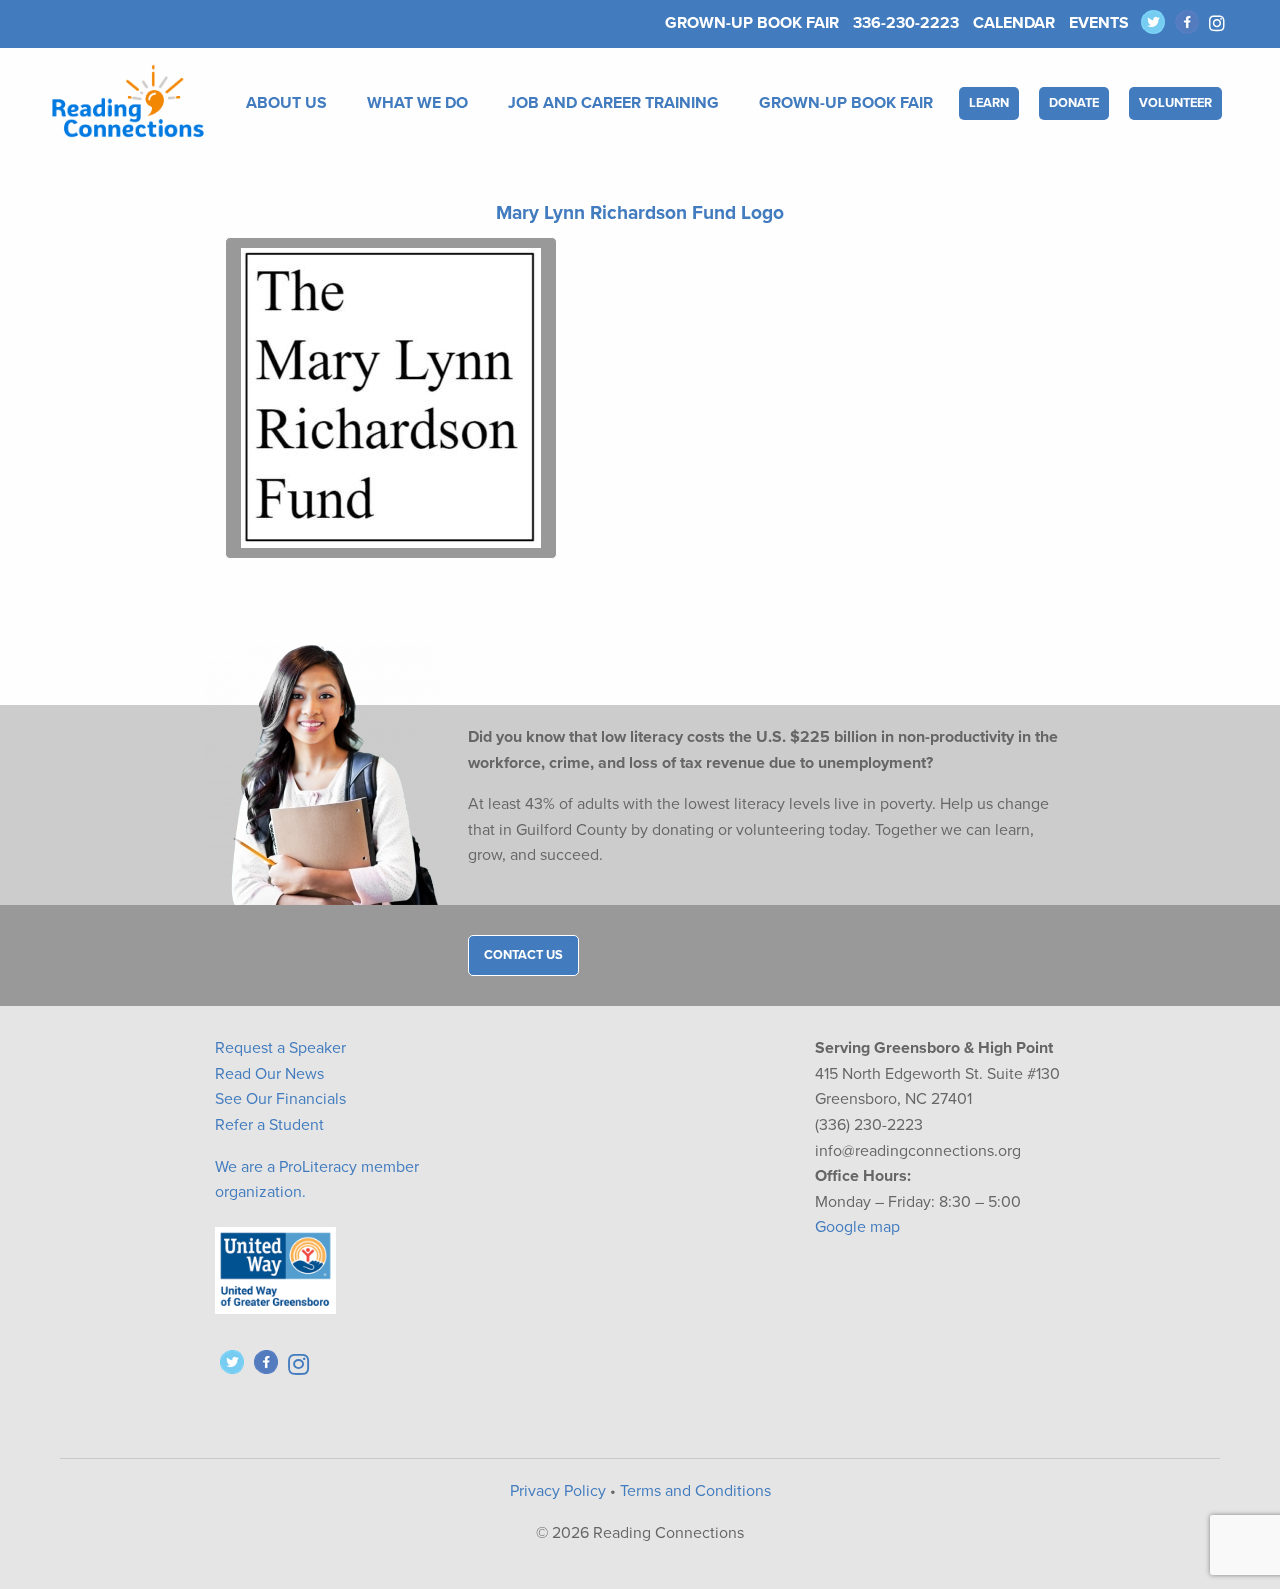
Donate (1074, 103)
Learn (989, 103)
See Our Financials (280, 1099)
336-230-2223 (906, 23)
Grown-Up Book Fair (752, 23)
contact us (523, 955)
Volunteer (1175, 103)
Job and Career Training (613, 103)
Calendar (1014, 23)
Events (1099, 23)
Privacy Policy (558, 1491)
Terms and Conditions (695, 1491)
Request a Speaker (280, 1048)
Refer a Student (269, 1125)
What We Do (417, 103)
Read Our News (269, 1074)
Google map (857, 1227)
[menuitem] (290, 103)
